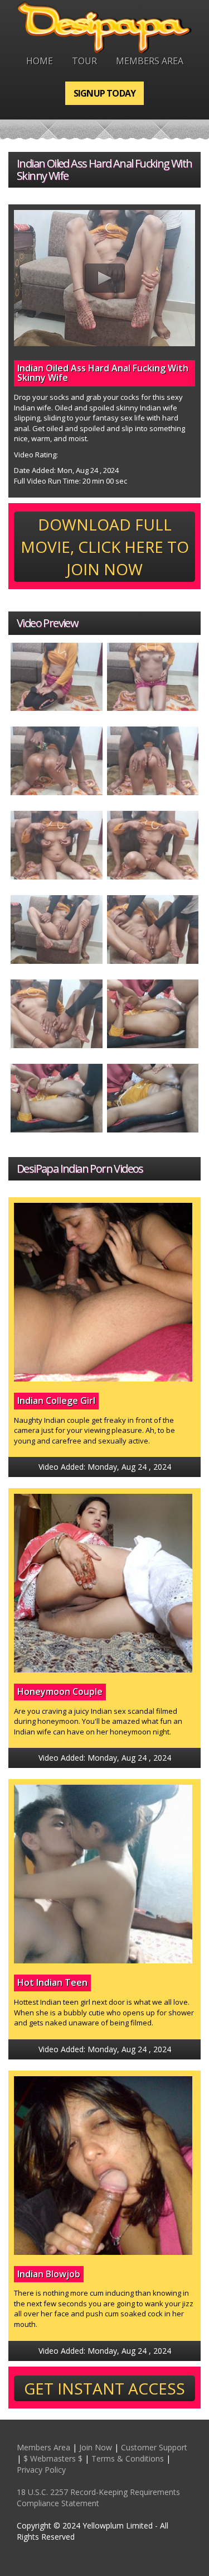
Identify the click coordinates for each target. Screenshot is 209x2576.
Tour (84, 61)
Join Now (96, 2447)
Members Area (150, 61)
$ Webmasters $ (53, 2458)
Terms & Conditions (128, 2458)
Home (40, 61)
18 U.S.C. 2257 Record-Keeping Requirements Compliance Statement (98, 2498)
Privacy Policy (41, 2470)
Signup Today (104, 93)
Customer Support (154, 2447)
